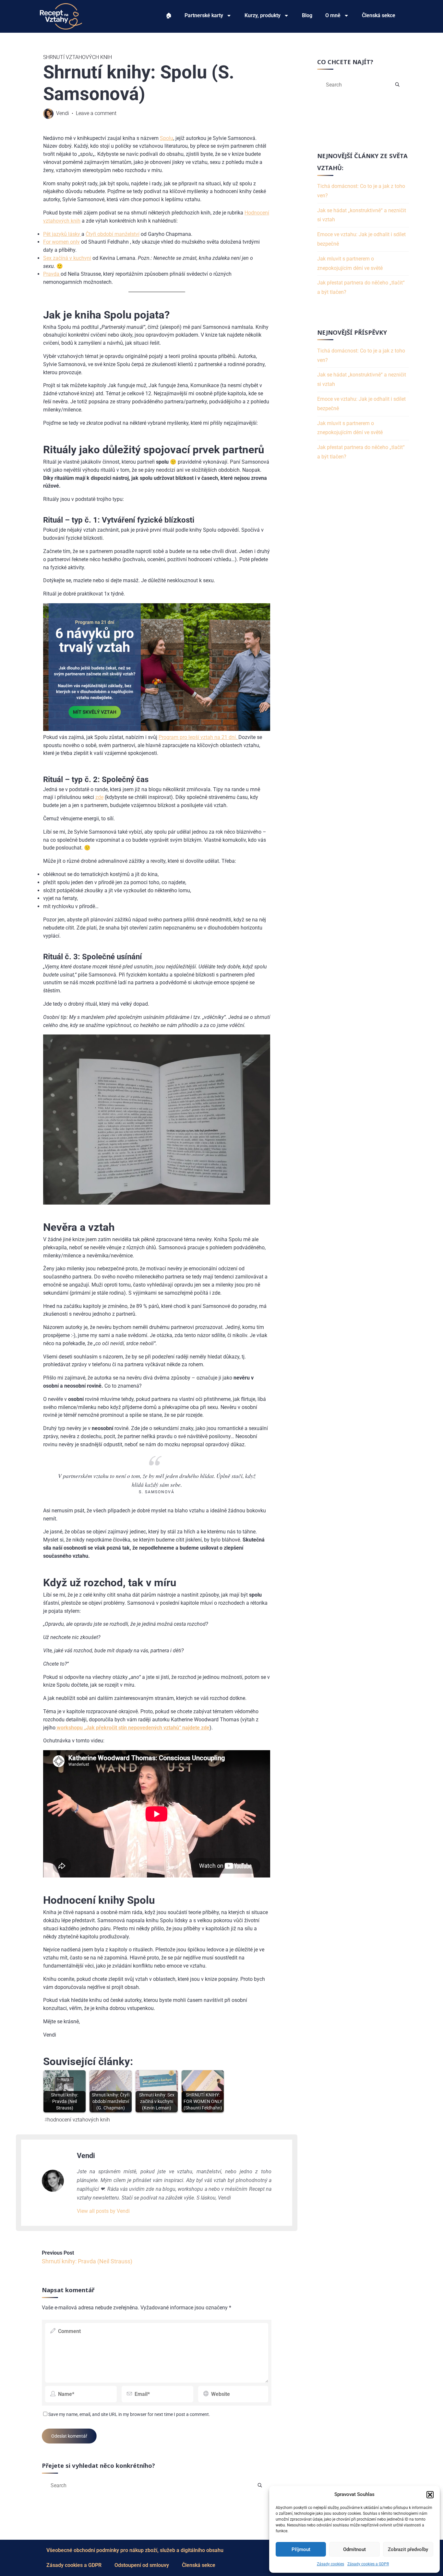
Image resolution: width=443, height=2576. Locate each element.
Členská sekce (379, 15)
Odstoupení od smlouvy (142, 2565)
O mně (333, 15)
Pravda (52, 274)
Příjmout (301, 2549)
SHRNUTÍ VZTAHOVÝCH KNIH (78, 57)
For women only (61, 242)
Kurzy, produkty (263, 15)
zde (99, 797)
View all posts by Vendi (103, 2211)
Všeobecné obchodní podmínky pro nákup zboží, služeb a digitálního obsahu (135, 2550)
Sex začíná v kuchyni (67, 258)
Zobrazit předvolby (408, 2549)
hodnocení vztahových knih (79, 2120)
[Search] (260, 2486)
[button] (430, 2495)
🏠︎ (169, 15)
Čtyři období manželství (113, 234)
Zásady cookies (330, 2564)
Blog (307, 15)
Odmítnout (354, 2549)
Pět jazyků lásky (62, 234)
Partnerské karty (204, 15)
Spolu (167, 138)
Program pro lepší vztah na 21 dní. (198, 737)
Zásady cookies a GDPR (368, 2564)
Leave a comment (96, 113)
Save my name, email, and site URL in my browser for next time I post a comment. (129, 2414)
